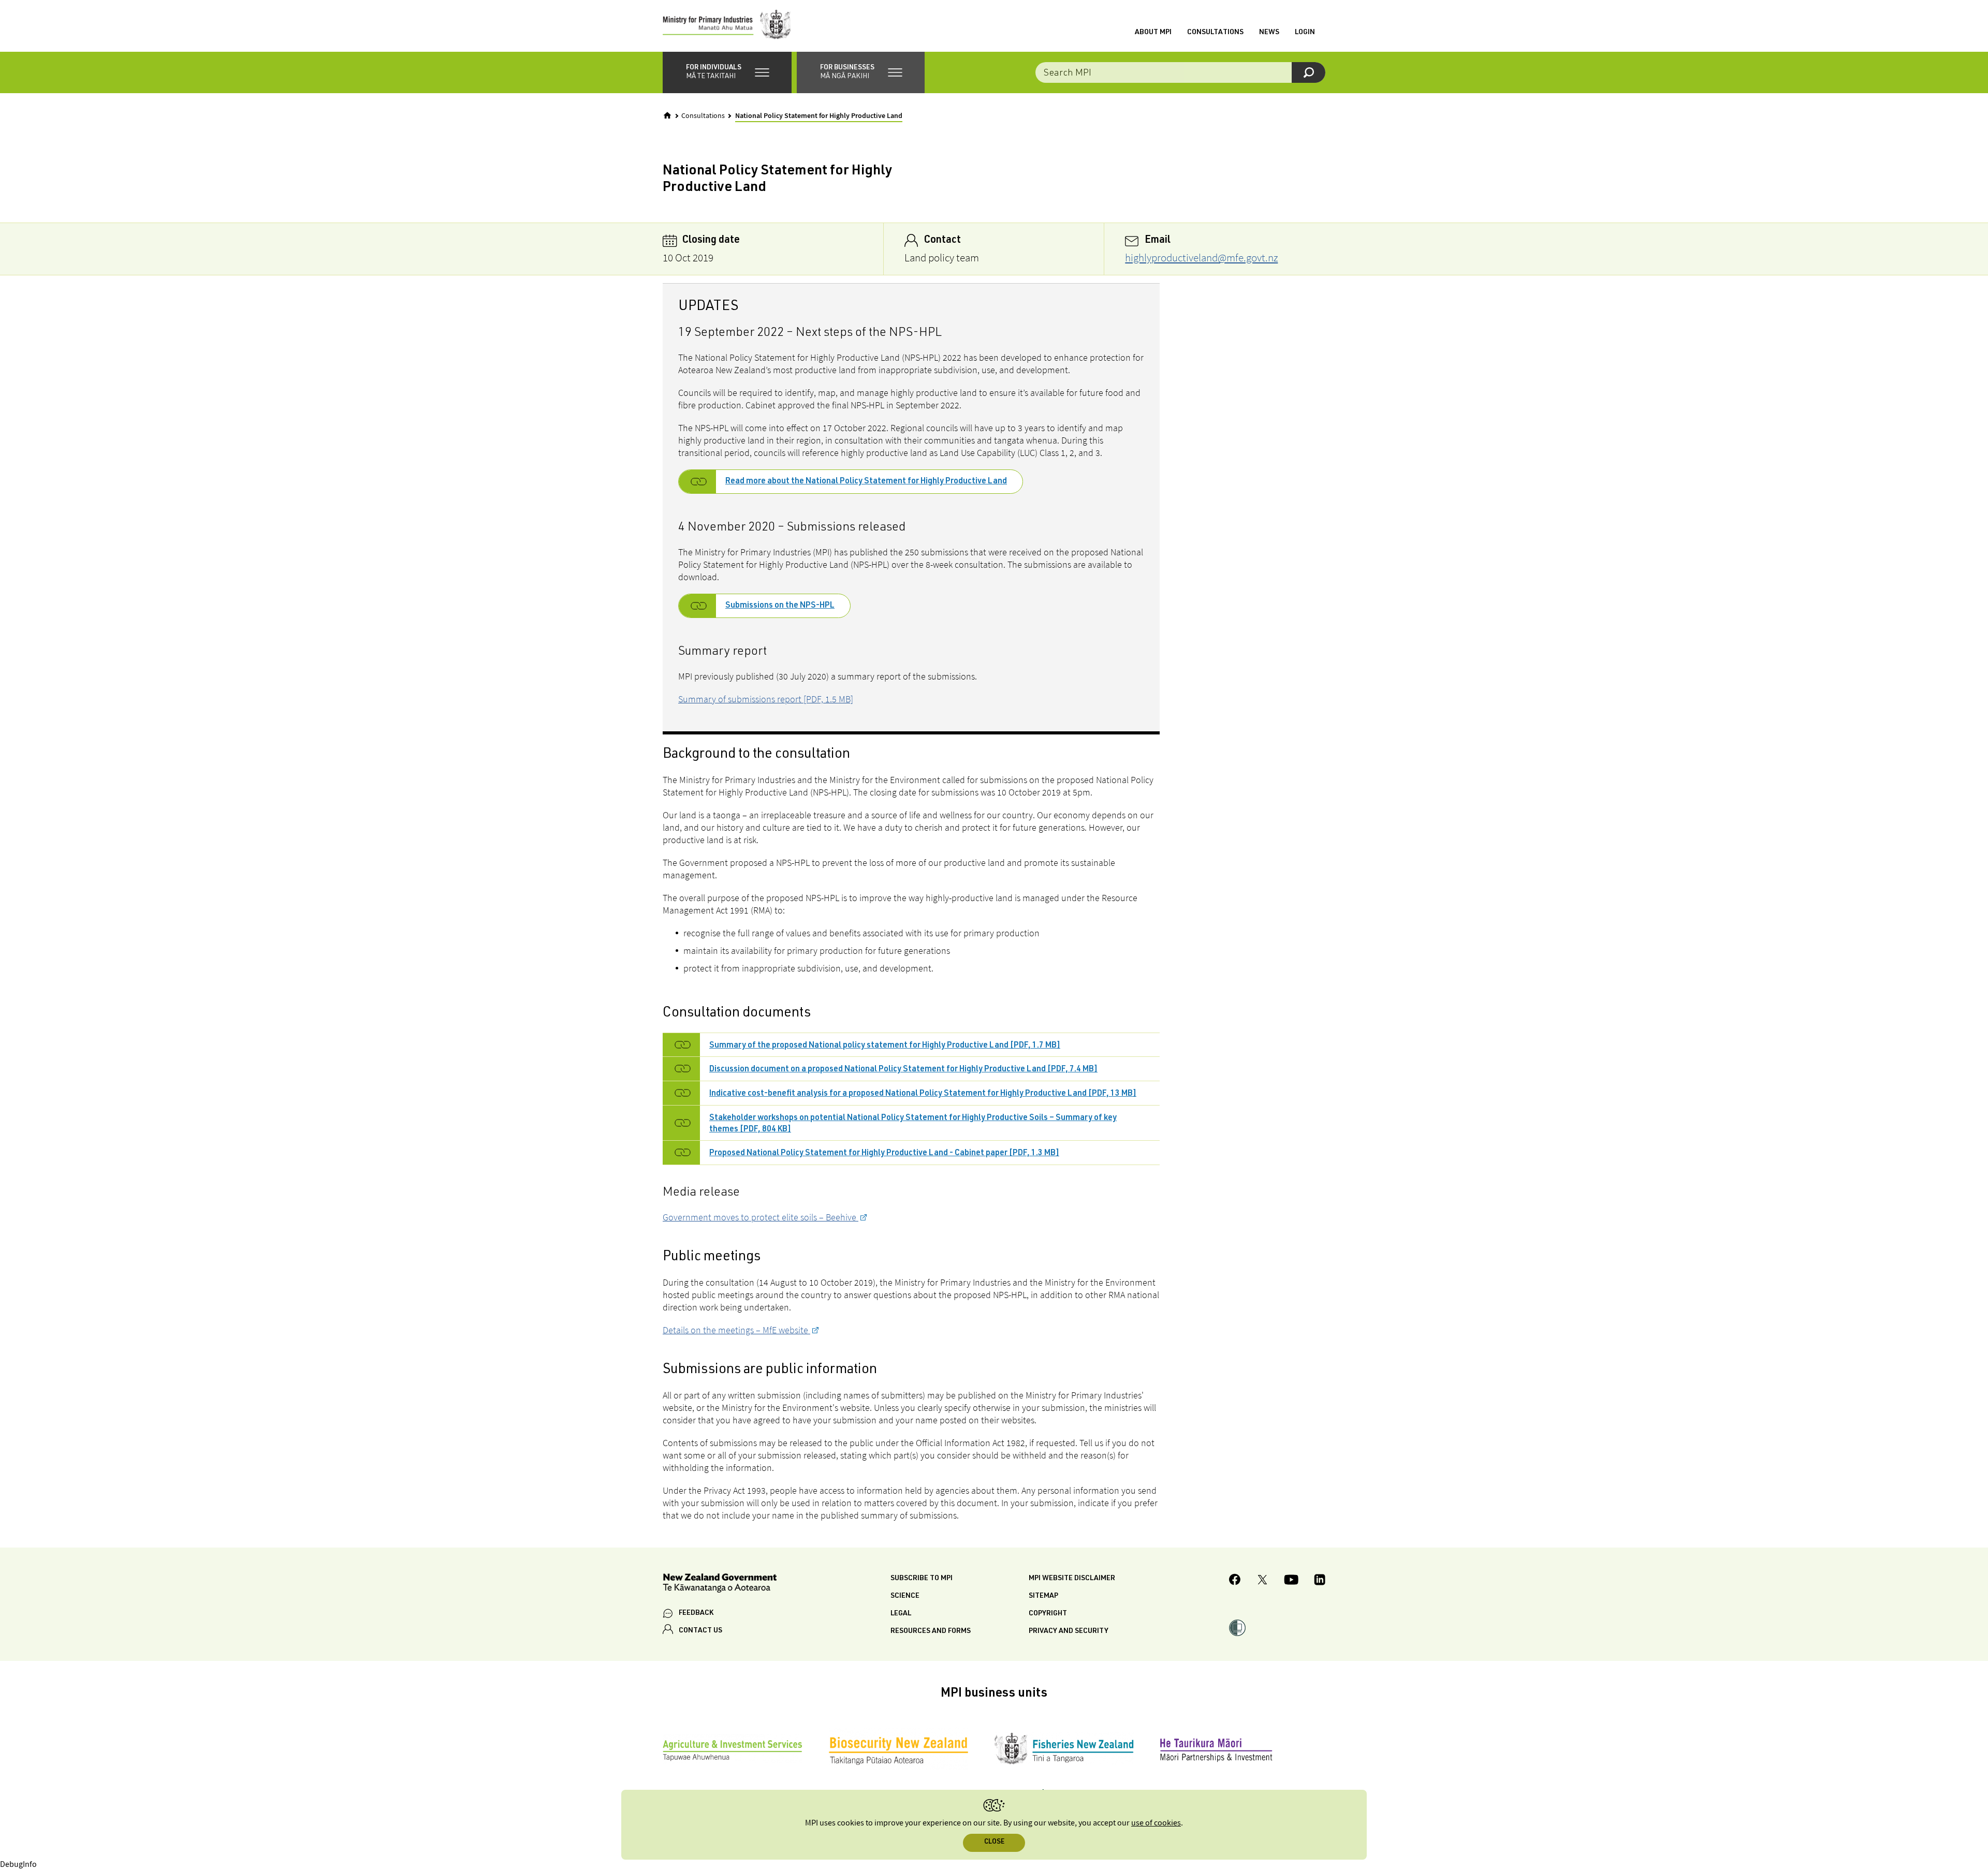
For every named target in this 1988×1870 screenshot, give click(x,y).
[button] (727, 72)
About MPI (1153, 33)
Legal (901, 1614)
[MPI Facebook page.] (1235, 1581)
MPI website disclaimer (1072, 1579)
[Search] (1309, 72)
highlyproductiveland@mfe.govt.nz (1201, 257)
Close (994, 1842)
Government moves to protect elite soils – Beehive (761, 1217)
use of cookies (1156, 1823)
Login (1305, 33)
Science (905, 1596)
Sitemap (1043, 1596)
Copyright (1048, 1614)
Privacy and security (1069, 1631)
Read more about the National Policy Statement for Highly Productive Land (866, 482)
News (1269, 33)
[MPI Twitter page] (1262, 1581)
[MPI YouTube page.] (1291, 1581)
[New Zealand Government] (720, 1585)
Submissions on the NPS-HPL (780, 606)
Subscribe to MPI (922, 1579)
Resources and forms (931, 1631)
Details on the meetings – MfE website (736, 1330)
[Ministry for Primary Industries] (727, 26)
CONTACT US (700, 1631)
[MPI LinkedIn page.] (1320, 1581)
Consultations (1215, 33)
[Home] (667, 115)
